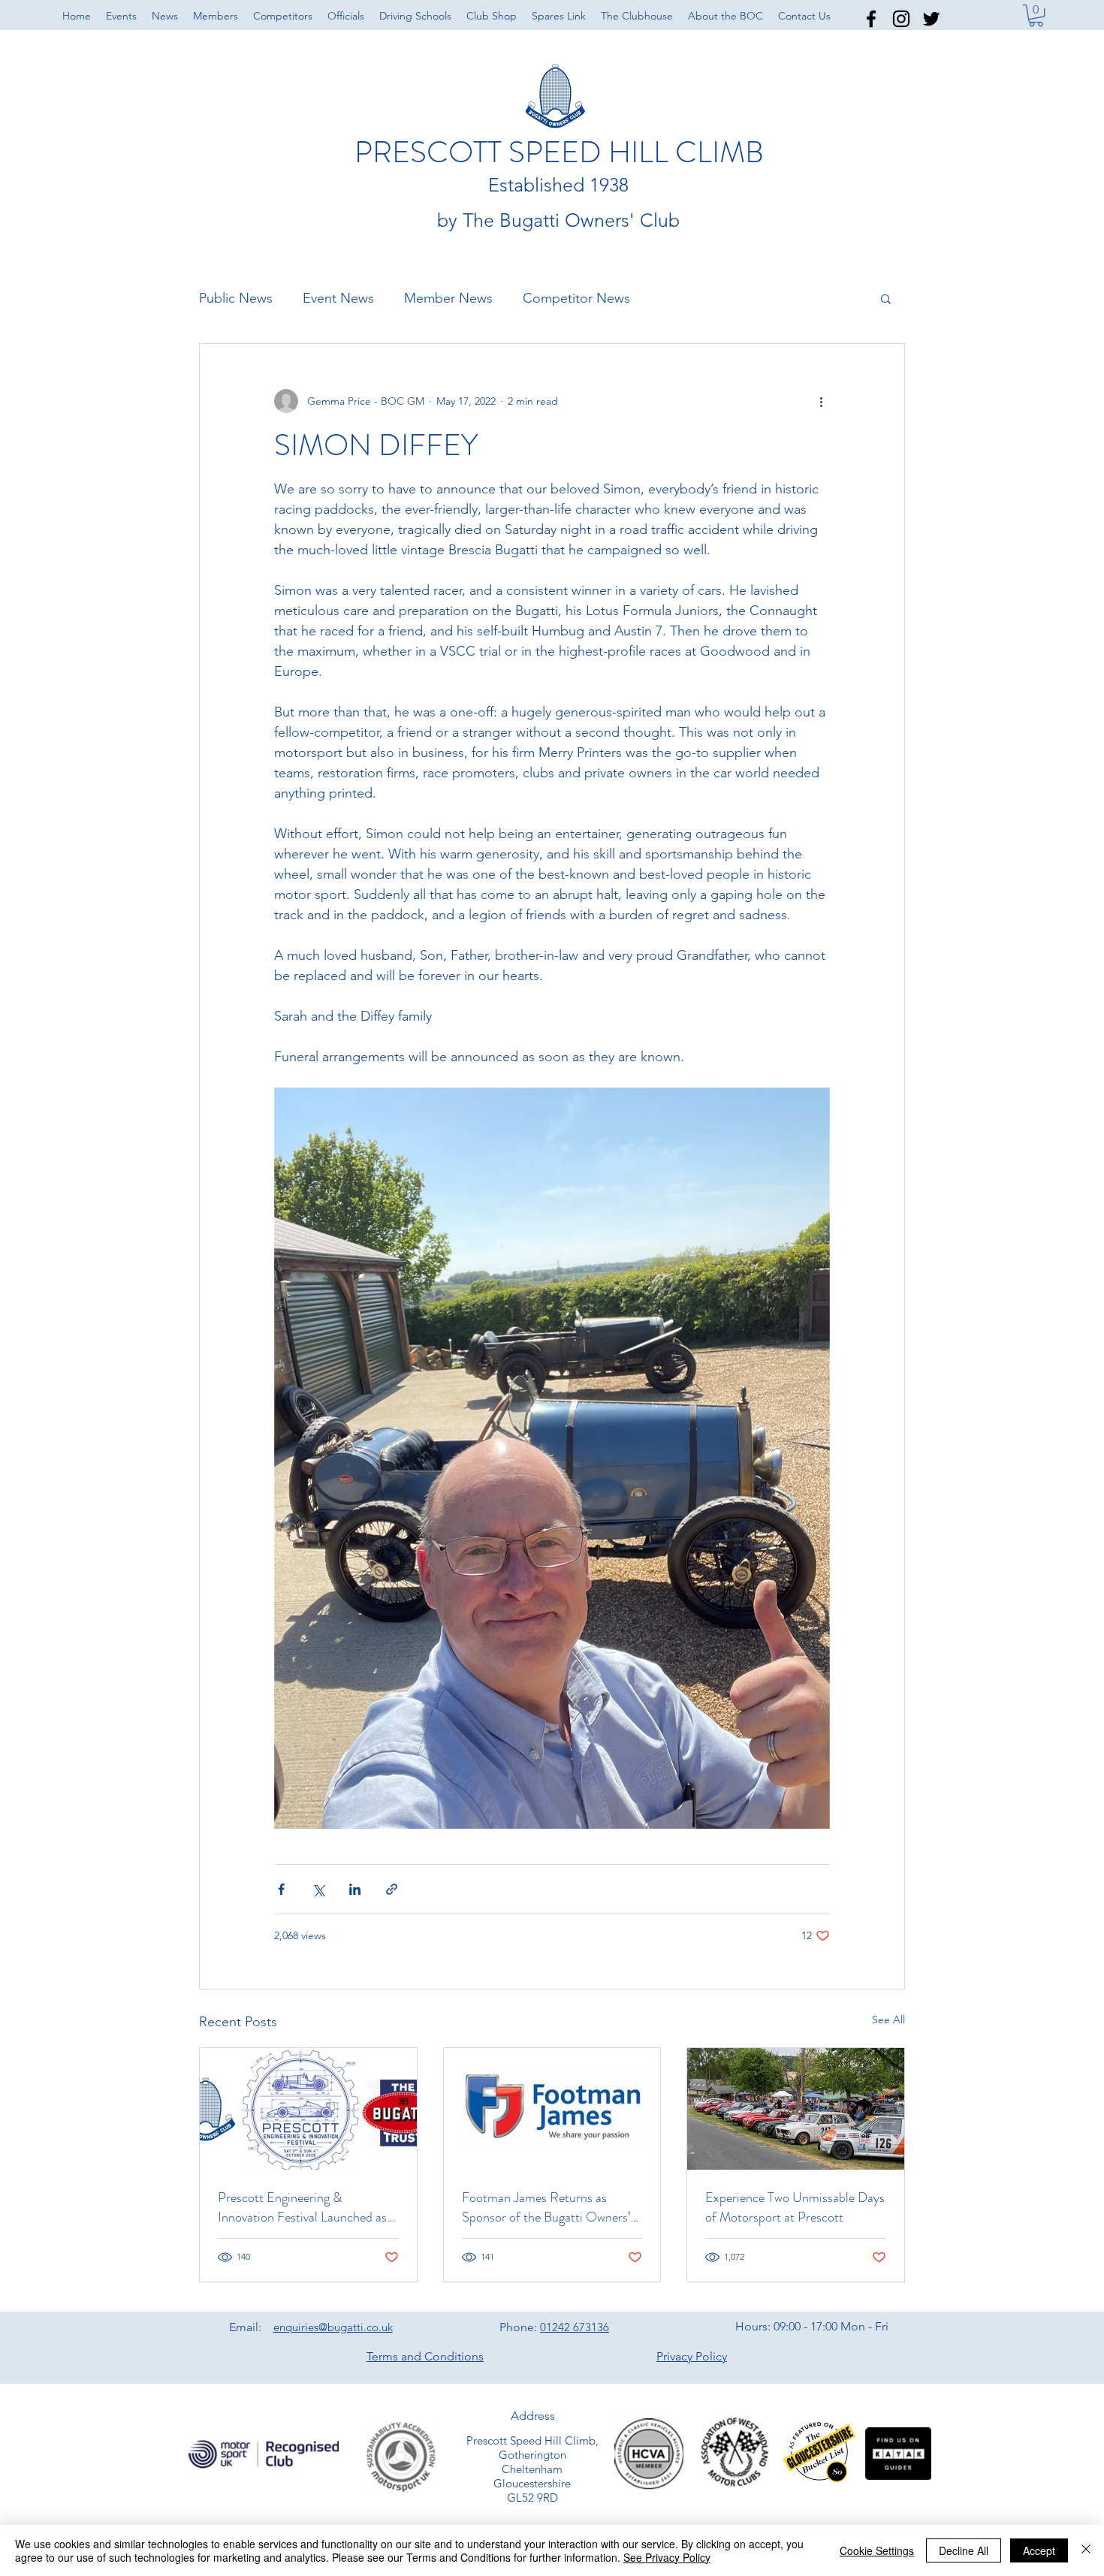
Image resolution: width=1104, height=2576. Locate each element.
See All (888, 2019)
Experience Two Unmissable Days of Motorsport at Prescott (795, 2207)
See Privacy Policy (667, 2557)
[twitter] (931, 19)
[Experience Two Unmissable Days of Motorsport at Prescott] (796, 2109)
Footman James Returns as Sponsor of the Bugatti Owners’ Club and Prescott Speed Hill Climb (546, 2207)
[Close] (1086, 2550)
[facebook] (871, 19)
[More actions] (821, 401)
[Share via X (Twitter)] (318, 1889)
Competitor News (576, 298)
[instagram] (901, 19)
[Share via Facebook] (281, 1889)
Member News (448, 298)
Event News (338, 298)
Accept (1039, 2550)
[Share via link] (392, 1889)
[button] (725, 16)
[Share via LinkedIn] (355, 1889)
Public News (236, 298)
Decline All (964, 2550)
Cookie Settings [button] (877, 2550)
